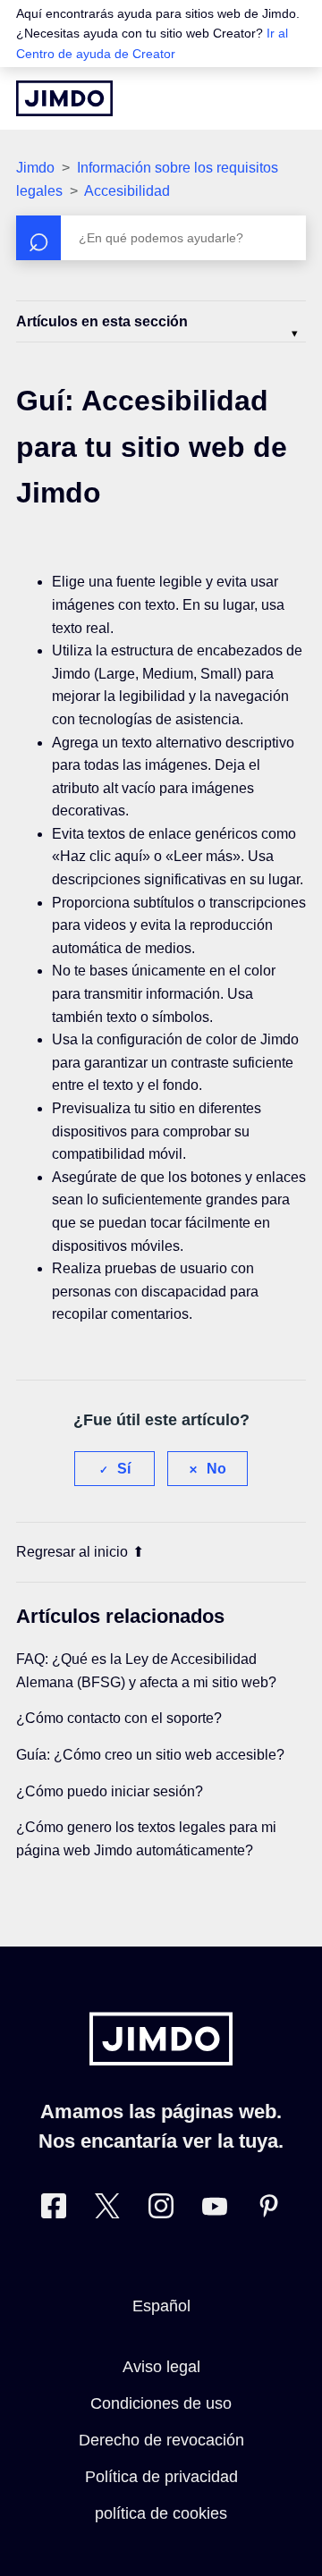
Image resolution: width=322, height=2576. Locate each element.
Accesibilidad (127, 191)
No (216, 1469)
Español (161, 2306)
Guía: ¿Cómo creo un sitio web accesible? (150, 1755)
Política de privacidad (161, 2477)
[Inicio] (64, 98)
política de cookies (161, 2513)
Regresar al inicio (72, 1552)
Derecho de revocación (161, 2440)
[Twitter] (107, 2210)
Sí (124, 1469)
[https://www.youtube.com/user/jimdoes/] (215, 2210)
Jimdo (35, 168)
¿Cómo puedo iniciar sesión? (110, 1791)
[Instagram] (161, 2210)
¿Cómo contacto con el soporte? (119, 1718)
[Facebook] (54, 2210)
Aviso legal (161, 2367)
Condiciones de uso (161, 2403)
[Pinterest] (268, 2210)
